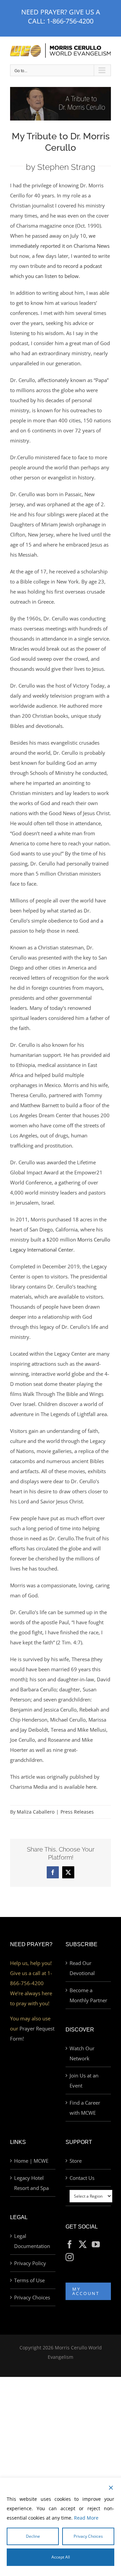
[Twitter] (83, 2244)
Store (76, 2161)
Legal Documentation (32, 2241)
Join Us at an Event (84, 2080)
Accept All (61, 2557)
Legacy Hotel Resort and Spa (31, 2183)
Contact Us (82, 2178)
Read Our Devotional (82, 1968)
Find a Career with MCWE (85, 2108)
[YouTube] (96, 2244)
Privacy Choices (32, 2297)
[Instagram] (70, 2257)
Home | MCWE (31, 2161)
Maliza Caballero (36, 1812)
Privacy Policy (30, 2263)
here (91, 1787)
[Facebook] (70, 2244)
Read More (86, 2518)
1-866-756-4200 (70, 21)
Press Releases (77, 1812)
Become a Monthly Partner (88, 1995)
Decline (33, 2536)
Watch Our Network (82, 2053)
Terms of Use (29, 2280)
